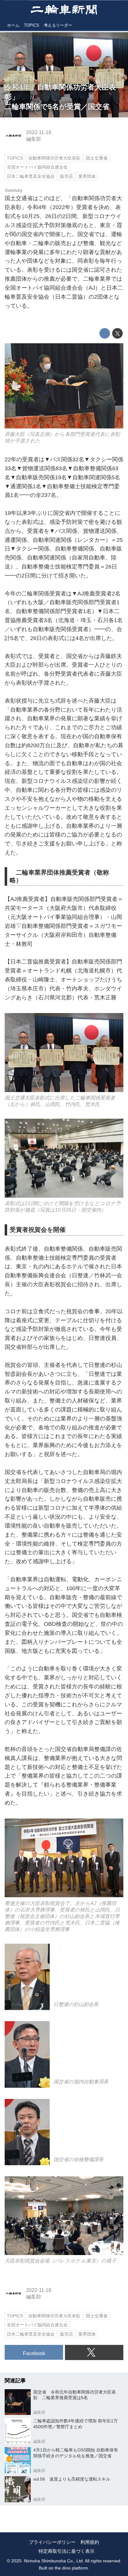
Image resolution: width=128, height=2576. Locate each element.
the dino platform (71, 2568)
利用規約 (90, 2542)
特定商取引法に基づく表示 (66, 2551)
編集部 (34, 139)
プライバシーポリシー (52, 2542)
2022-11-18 (39, 132)
